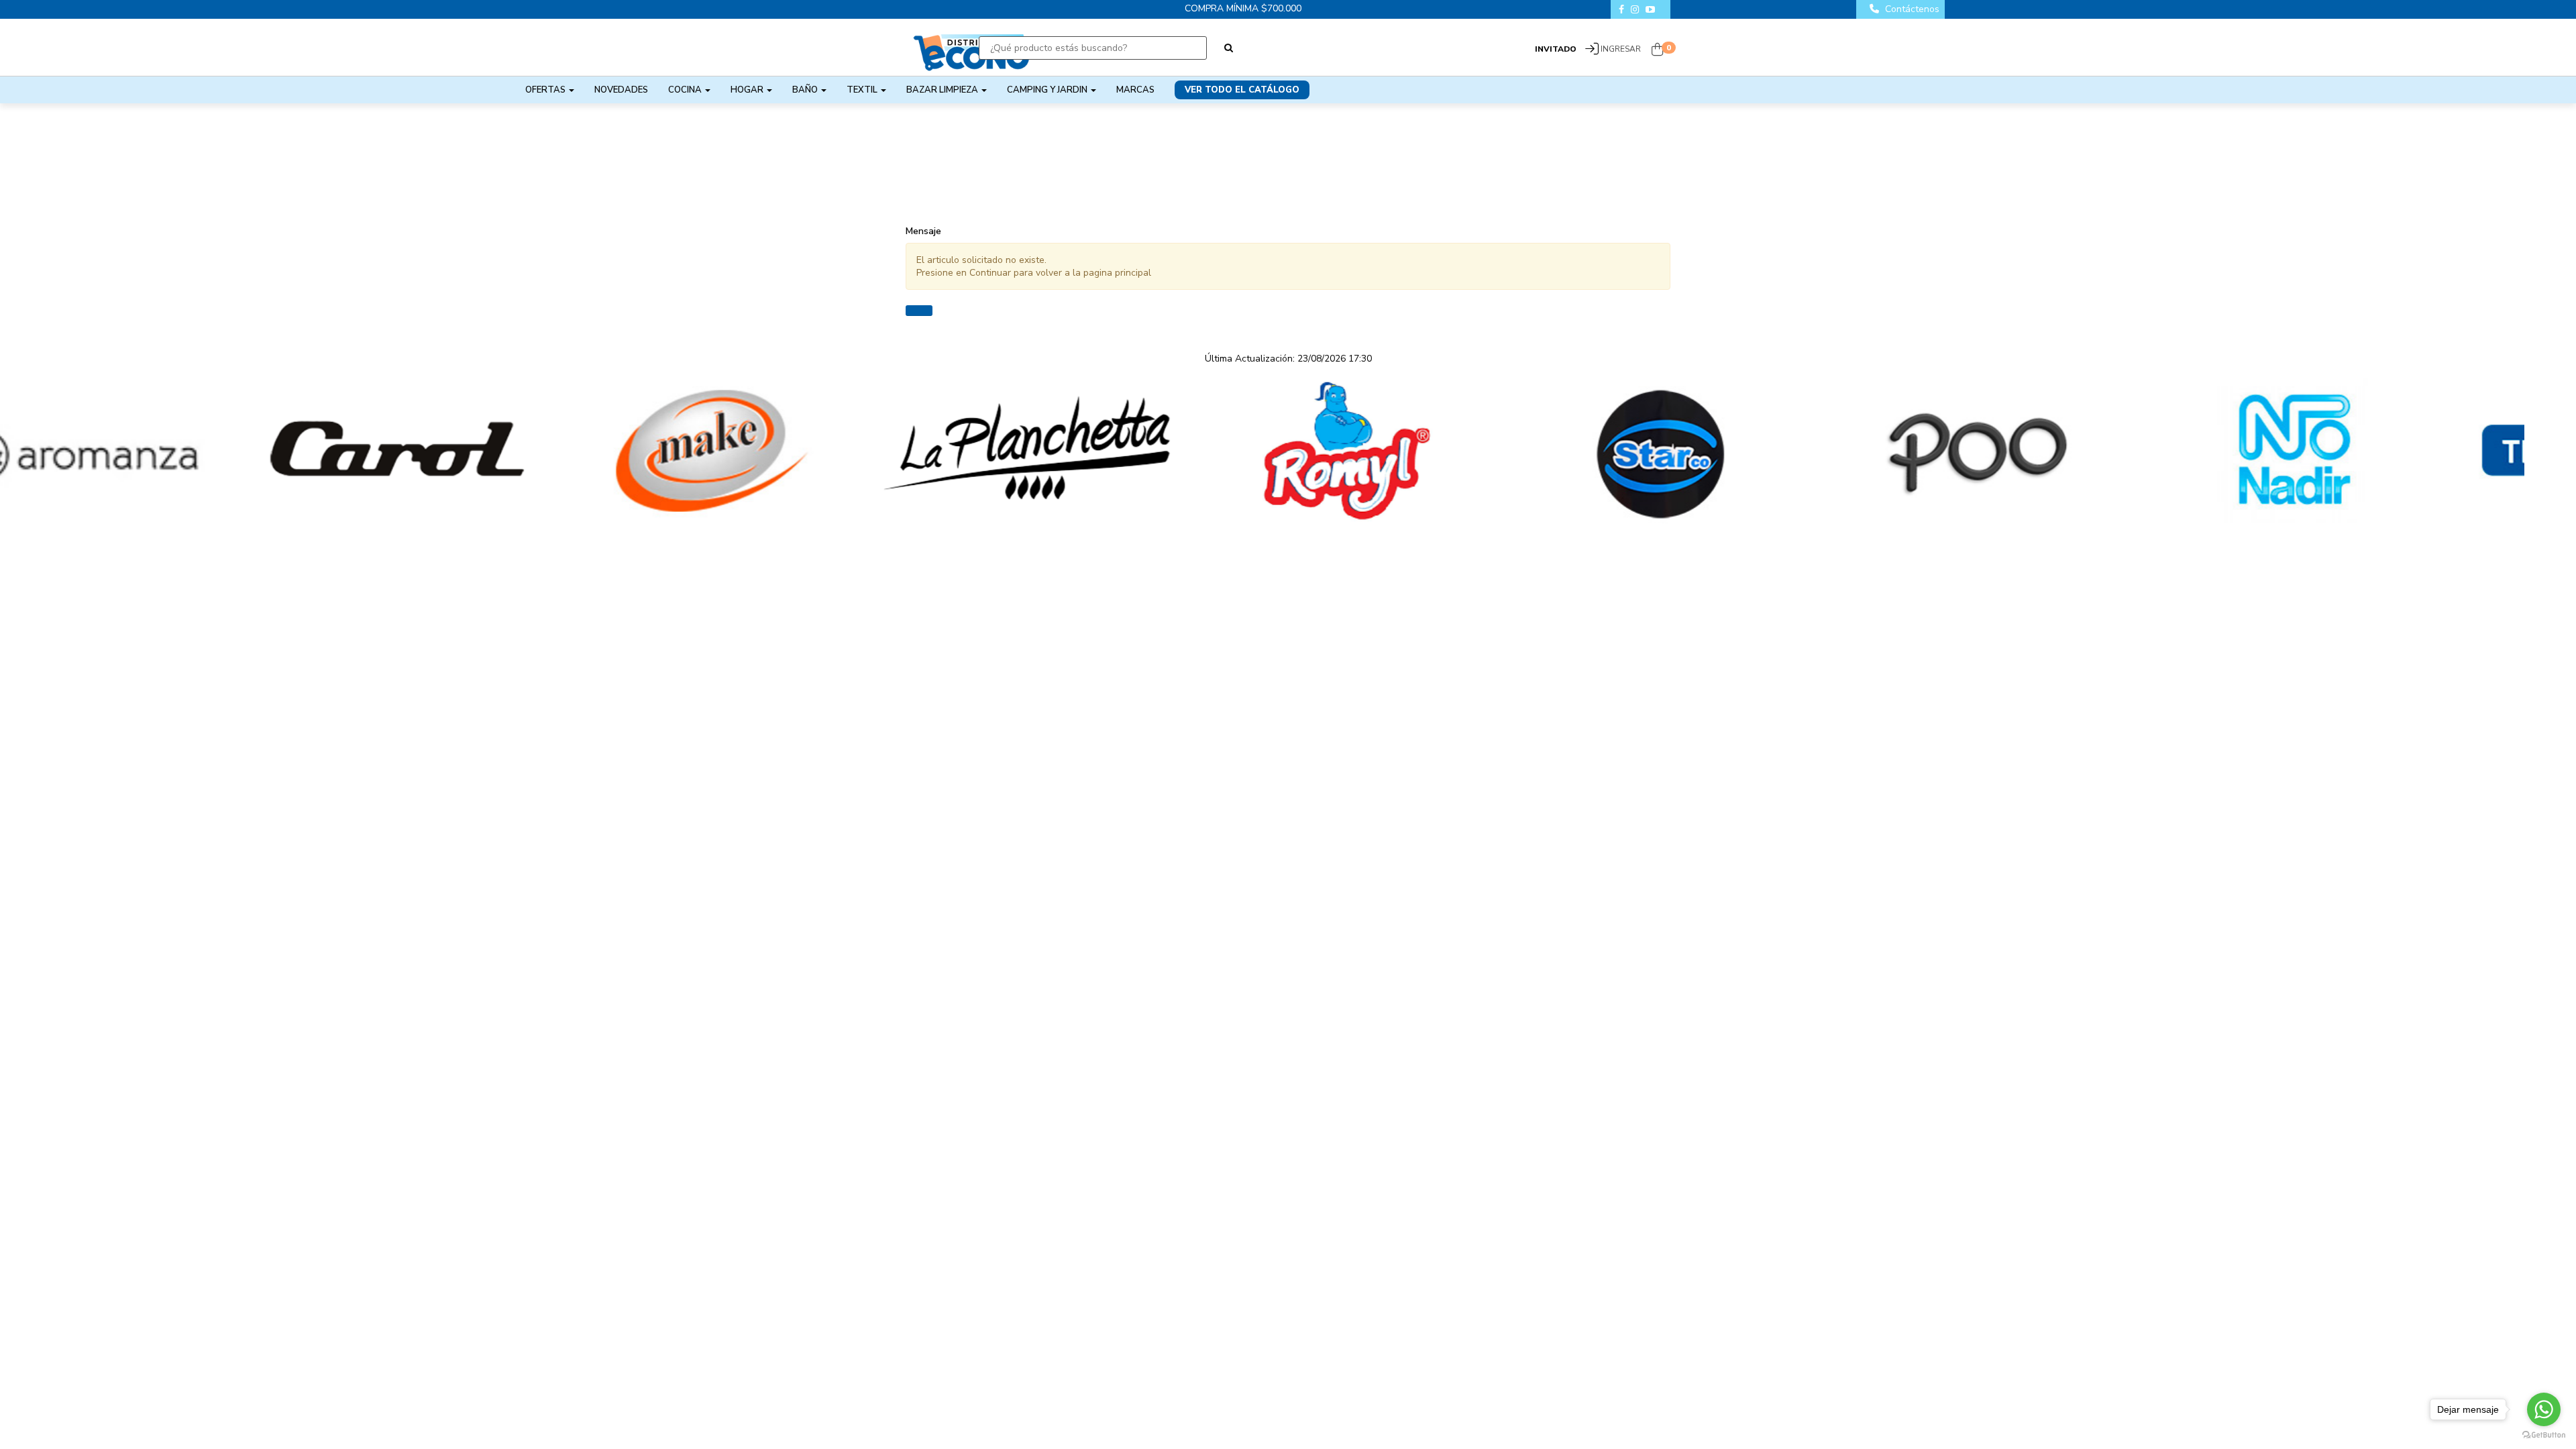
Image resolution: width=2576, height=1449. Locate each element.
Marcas (1135, 90)
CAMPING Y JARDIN (1048, 90)
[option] (158, 451)
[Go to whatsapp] (2544, 1409)
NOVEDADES (621, 90)
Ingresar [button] (1621, 49)
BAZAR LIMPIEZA (943, 90)
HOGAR (748, 90)
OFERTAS (546, 90)
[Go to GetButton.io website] (2544, 1435)
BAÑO (806, 90)
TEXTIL (863, 90)
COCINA (686, 90)
